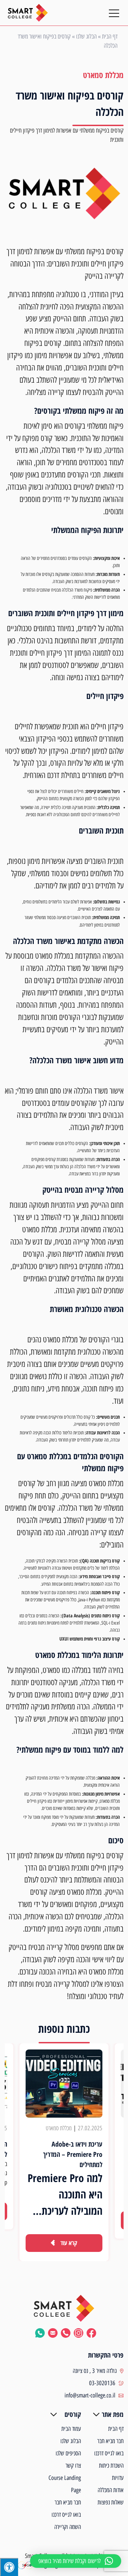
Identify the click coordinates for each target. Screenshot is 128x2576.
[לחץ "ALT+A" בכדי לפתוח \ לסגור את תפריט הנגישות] (9, 2567)
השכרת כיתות (111, 2466)
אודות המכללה (111, 2490)
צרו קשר (73, 2466)
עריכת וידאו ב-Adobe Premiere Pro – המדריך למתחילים (73, 2154)
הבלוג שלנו (86, 36)
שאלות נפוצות (111, 2502)
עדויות (118, 2478)
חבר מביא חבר (110, 2441)
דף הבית (110, 36)
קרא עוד (69, 2243)
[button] (76, 2561)
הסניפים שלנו (68, 2453)
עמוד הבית (71, 2429)
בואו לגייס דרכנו (109, 2453)
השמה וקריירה (68, 2527)
